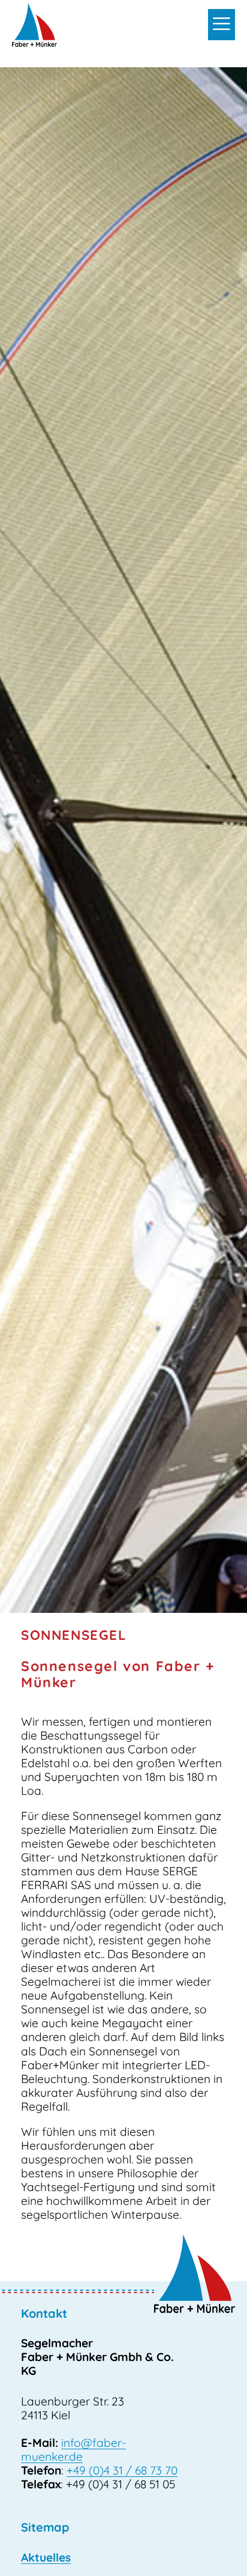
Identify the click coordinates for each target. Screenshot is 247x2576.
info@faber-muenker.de (73, 2450)
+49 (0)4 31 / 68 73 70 (122, 2470)
